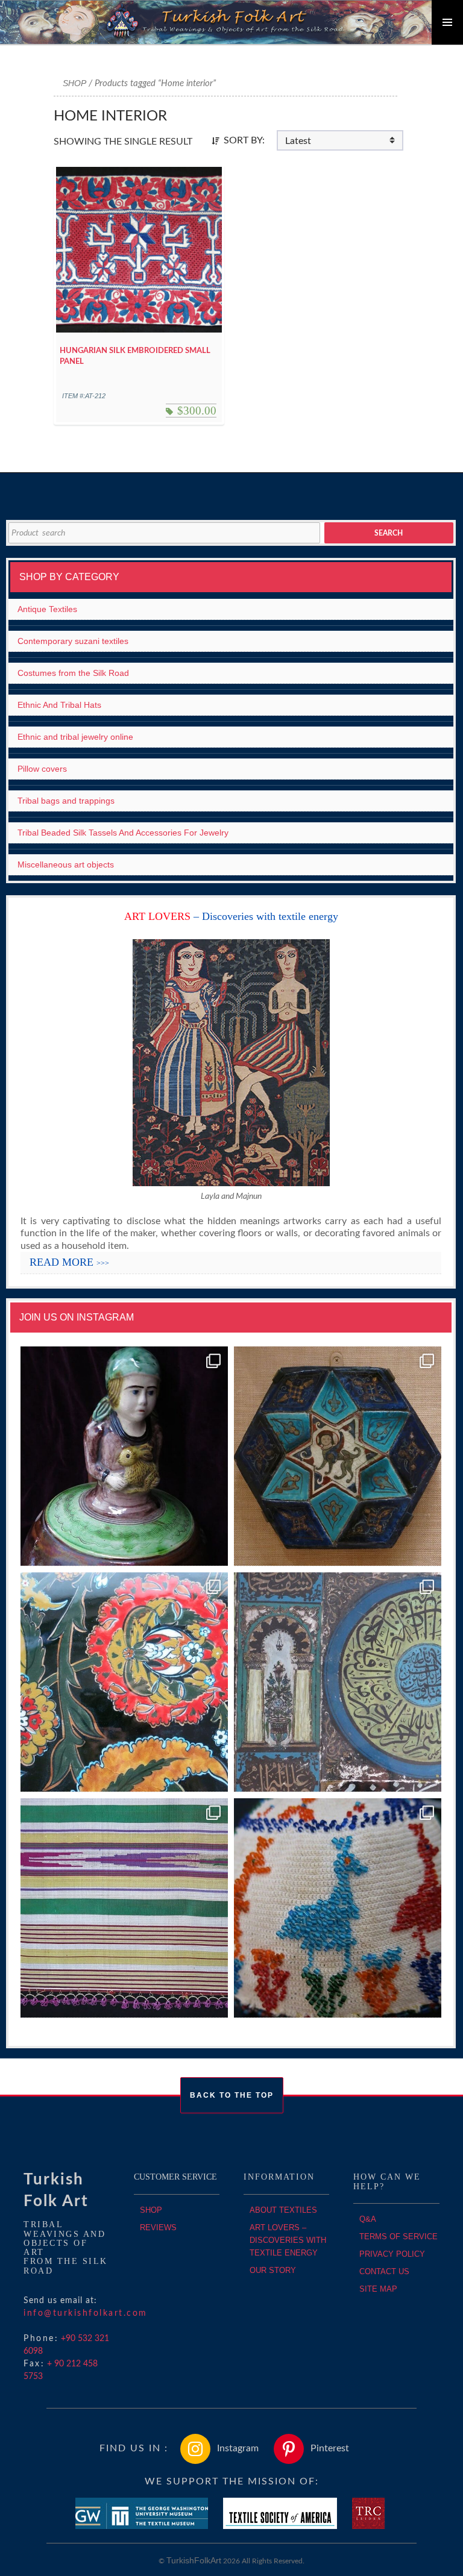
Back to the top (232, 2095)
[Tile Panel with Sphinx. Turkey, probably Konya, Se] (338, 1456)
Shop (74, 83)
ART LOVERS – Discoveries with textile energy (288, 2240)
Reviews (158, 2227)
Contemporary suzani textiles (73, 641)
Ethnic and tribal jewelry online (75, 737)
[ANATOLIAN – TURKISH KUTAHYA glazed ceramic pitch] (124, 1456)
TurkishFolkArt (194, 2560)
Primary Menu (447, 22)
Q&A (368, 2219)
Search (389, 533)
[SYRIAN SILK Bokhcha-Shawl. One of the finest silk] (124, 1908)
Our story (273, 2270)
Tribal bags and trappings (66, 801)
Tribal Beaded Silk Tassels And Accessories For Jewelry (123, 833)
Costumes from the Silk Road (73, 673)
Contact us (384, 2271)
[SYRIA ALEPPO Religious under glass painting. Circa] (338, 1682)
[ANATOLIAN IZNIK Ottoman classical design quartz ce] (124, 1682)
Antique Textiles (47, 609)
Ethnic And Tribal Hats (59, 705)
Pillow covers (42, 769)
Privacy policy (392, 2254)
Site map (378, 2289)
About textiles (283, 2210)
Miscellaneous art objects (66, 864)
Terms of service (398, 2237)
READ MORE (69, 1262)
